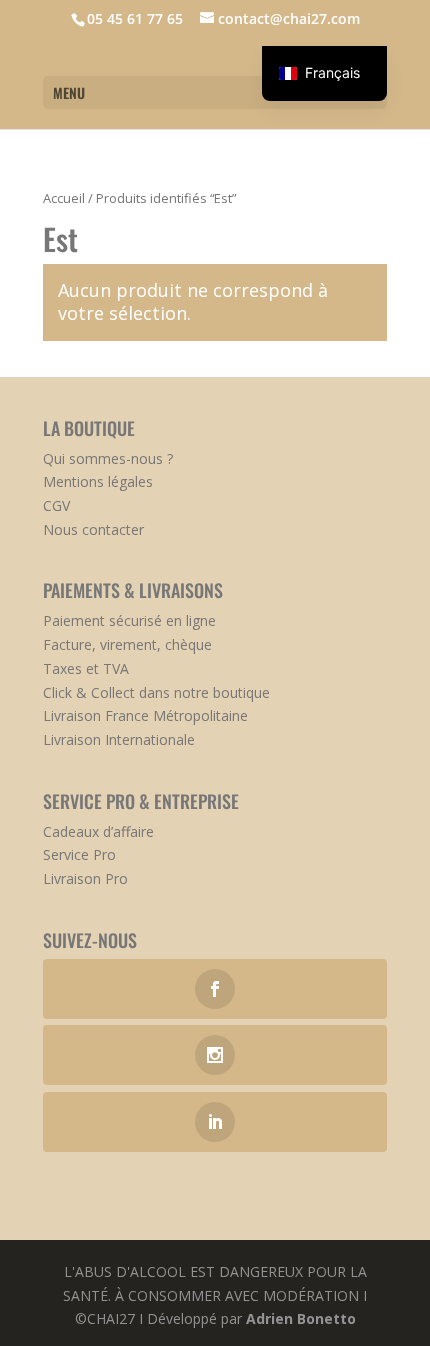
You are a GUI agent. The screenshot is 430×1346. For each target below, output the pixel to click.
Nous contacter (93, 529)
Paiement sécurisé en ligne (129, 620)
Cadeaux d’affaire (98, 831)
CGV (56, 505)
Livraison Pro (85, 878)
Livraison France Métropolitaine (145, 715)
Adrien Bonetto (301, 1318)
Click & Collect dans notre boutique (156, 692)
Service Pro (79, 854)
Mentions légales (98, 481)
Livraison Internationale (119, 739)
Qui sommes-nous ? (108, 458)
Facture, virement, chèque (127, 644)
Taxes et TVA (86, 668)
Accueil (64, 198)
